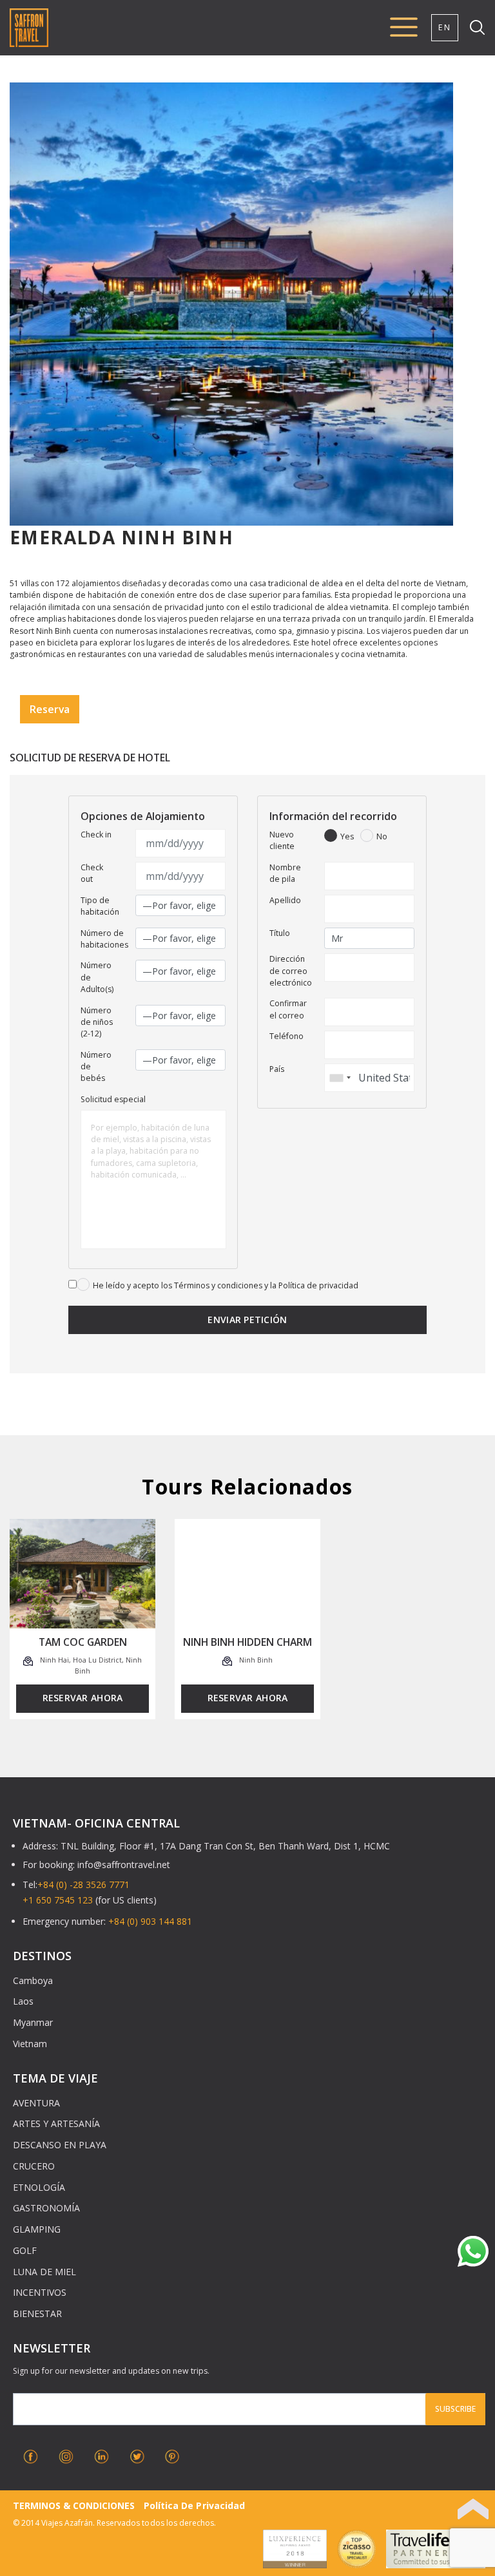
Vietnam (30, 2044)
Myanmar (33, 2022)
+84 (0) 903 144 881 (150, 1921)
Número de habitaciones (104, 939)
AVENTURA (36, 2103)
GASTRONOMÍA (46, 2208)
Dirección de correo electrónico (291, 971)
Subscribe (455, 2409)
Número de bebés (96, 1067)
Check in (96, 835)
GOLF (25, 2250)
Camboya (33, 1980)
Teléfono (286, 1036)
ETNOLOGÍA (39, 2187)
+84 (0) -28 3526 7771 (83, 1884)
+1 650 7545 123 (58, 1900)
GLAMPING (37, 2229)
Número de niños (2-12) (97, 1022)
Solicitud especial (113, 1099)
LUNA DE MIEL (44, 2272)
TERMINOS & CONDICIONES (74, 2505)
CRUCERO (34, 2166)
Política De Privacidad (194, 2505)
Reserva (50, 709)
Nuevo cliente (282, 840)
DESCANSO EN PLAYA (60, 2145)
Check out (92, 873)
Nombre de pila (285, 873)
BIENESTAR (37, 2314)
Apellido (285, 900)
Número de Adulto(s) (97, 977)
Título (280, 933)
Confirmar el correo (288, 1009)
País (277, 1069)
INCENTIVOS (40, 2292)
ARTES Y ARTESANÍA (56, 2123)
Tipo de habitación (100, 906)
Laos (23, 2001)
